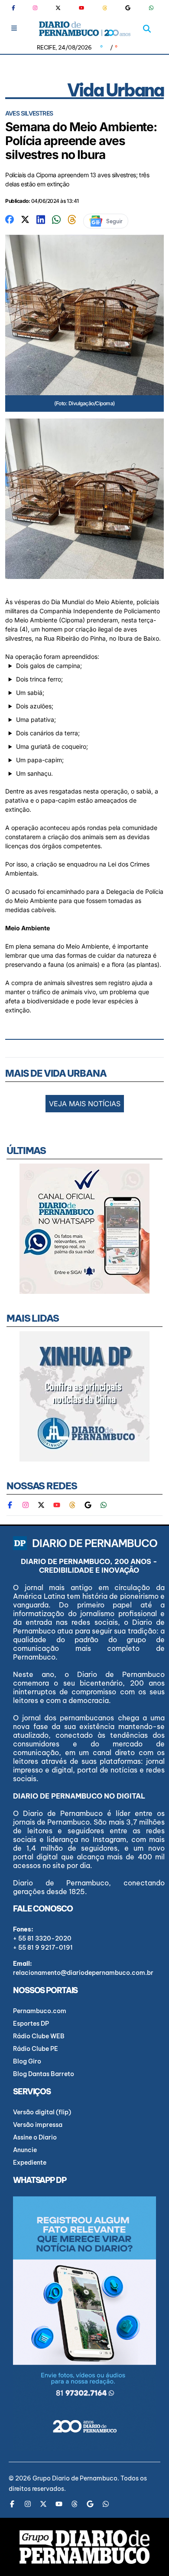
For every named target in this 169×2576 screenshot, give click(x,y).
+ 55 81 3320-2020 (42, 1938)
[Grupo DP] (84, 2547)
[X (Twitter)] (58, 8)
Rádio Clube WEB (39, 2036)
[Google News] (128, 8)
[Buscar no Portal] (147, 29)
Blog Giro (27, 2061)
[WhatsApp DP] (151, 8)
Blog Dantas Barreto (44, 2074)
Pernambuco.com (40, 2011)
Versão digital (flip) (42, 2112)
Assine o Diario (35, 2137)
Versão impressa (38, 2125)
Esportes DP (31, 2024)
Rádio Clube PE (36, 2049)
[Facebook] (17, 8)
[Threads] (105, 8)
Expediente (30, 2163)
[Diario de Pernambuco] (85, 29)
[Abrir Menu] (14, 28)
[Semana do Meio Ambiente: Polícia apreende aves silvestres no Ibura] (10, 219)
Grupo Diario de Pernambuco (75, 2478)
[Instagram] (35, 8)
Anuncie (25, 2150)
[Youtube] (81, 8)
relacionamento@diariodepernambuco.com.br (83, 1973)
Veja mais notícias (85, 1104)
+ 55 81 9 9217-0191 (43, 1948)
